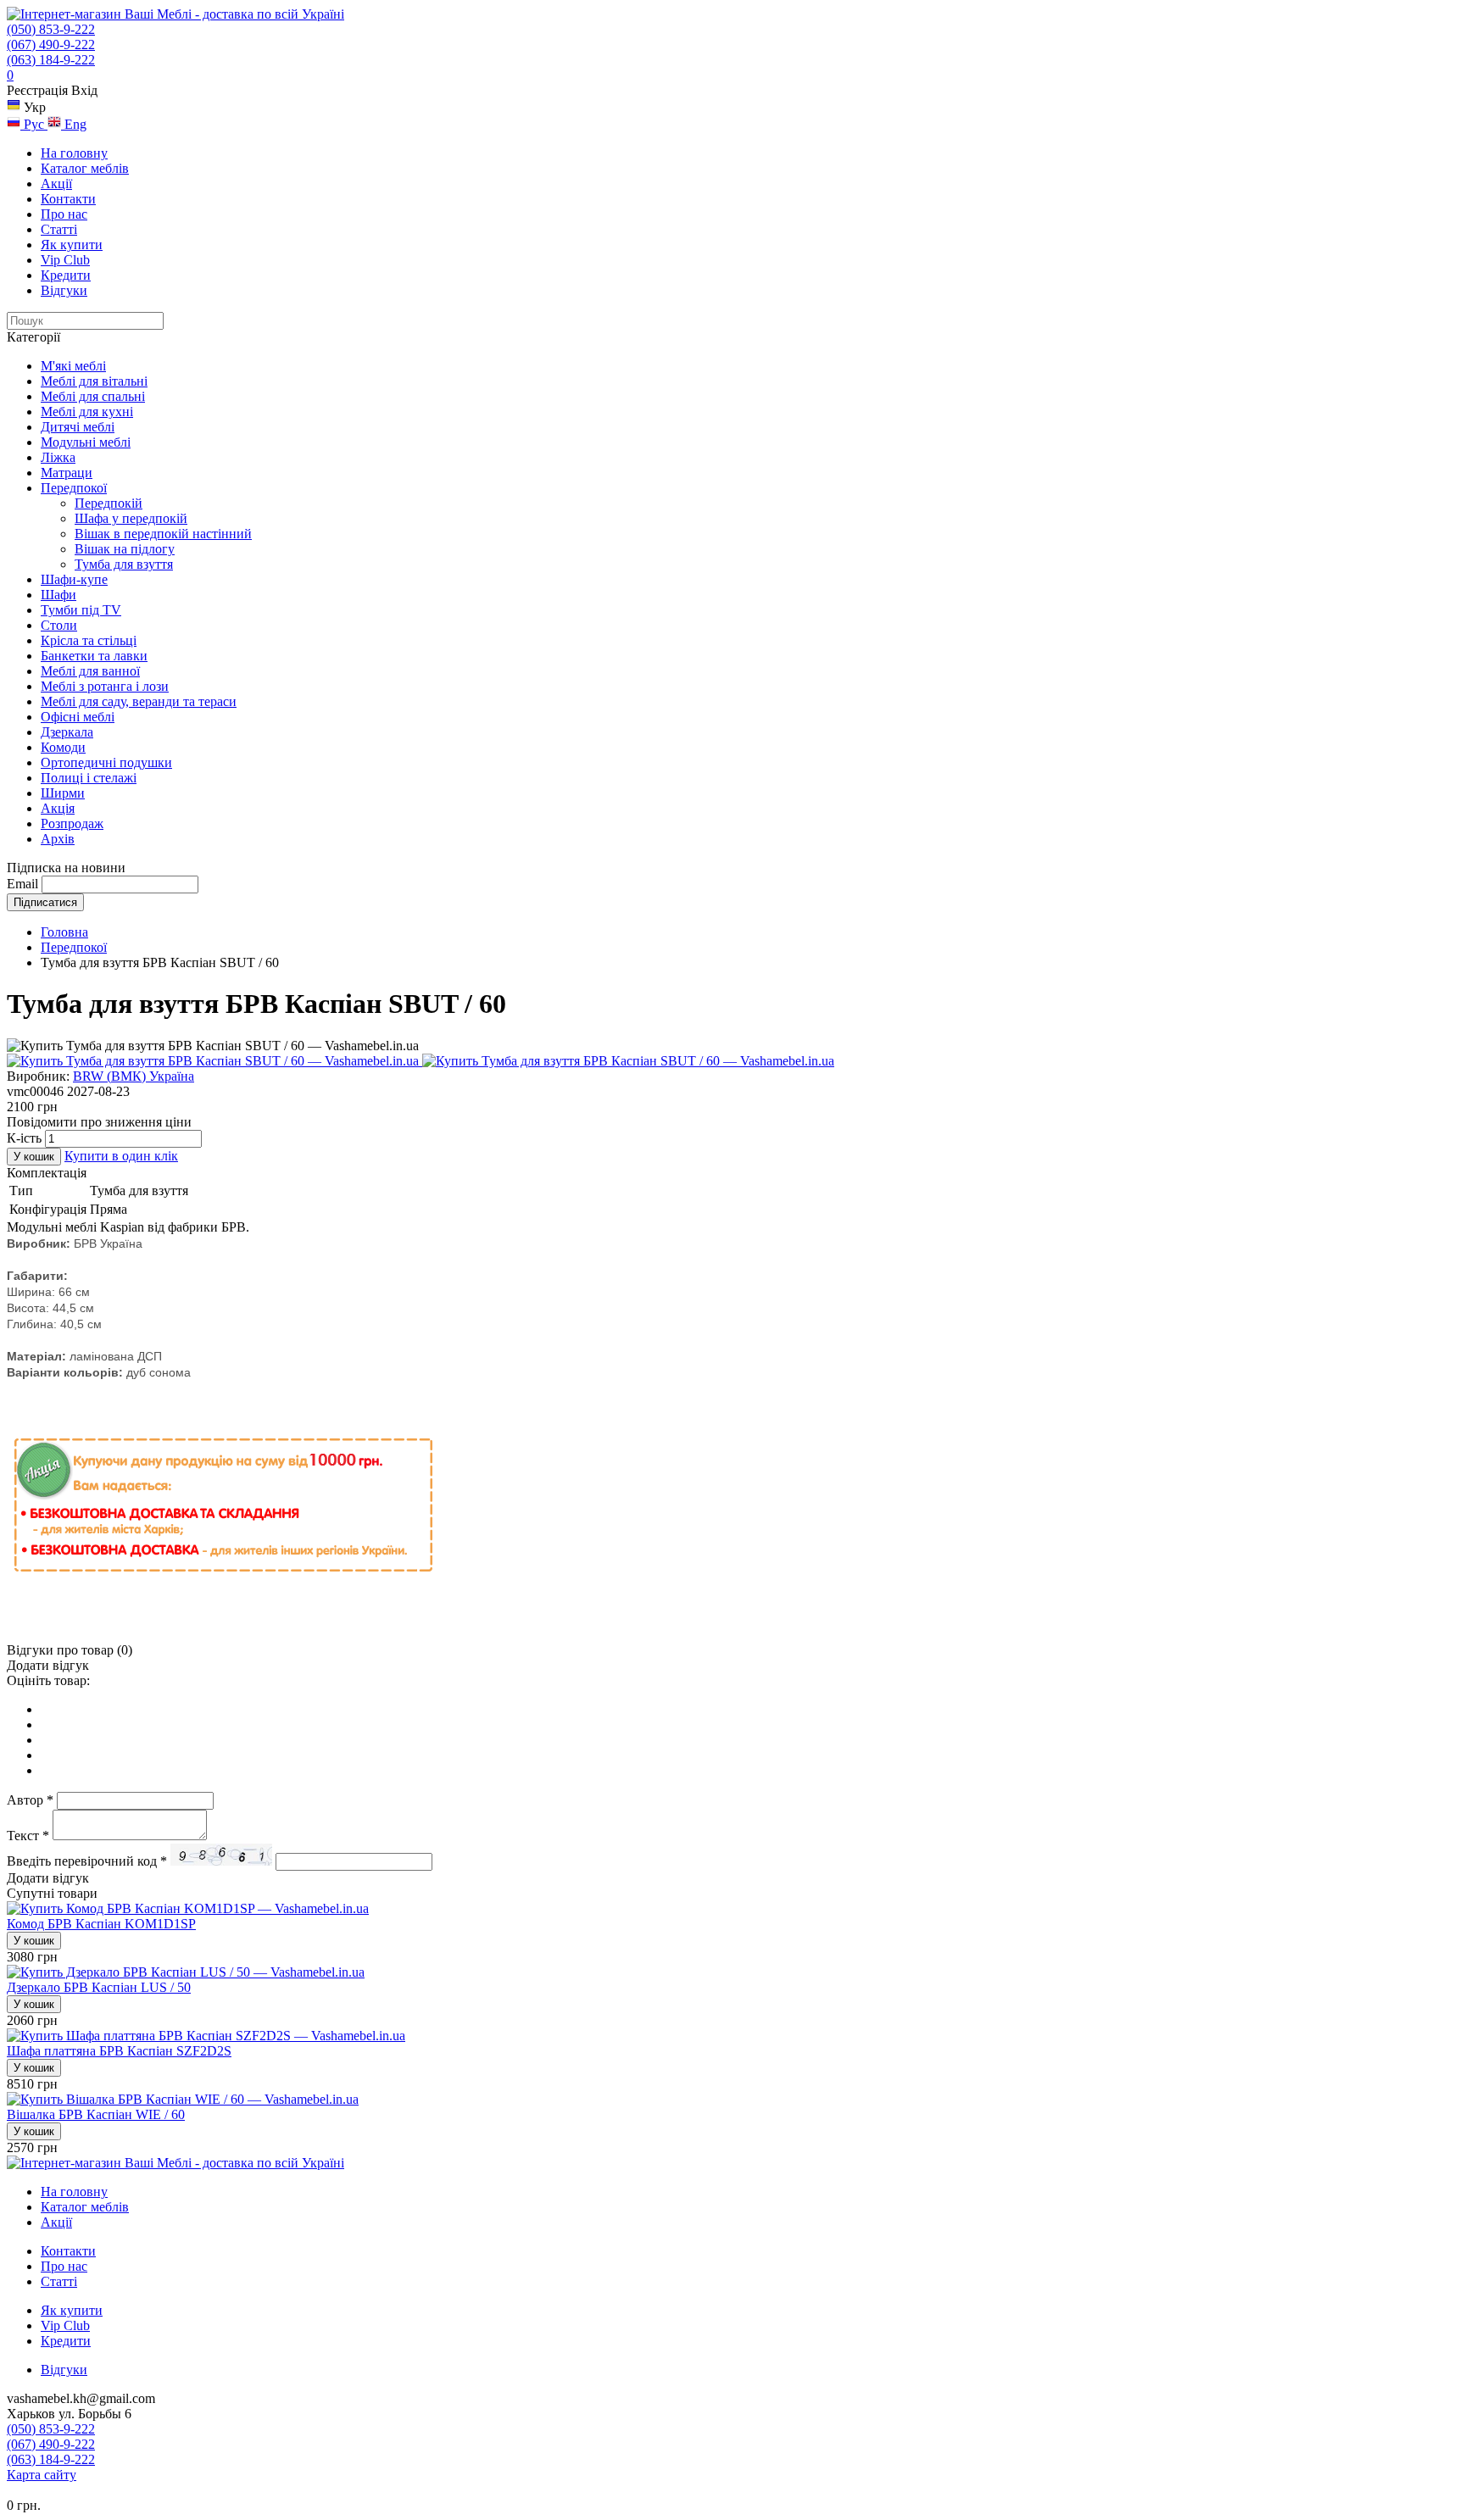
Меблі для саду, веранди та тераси (139, 701)
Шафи (58, 595)
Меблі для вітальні (94, 381)
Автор (30, 1800)
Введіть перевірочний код (87, 1861)
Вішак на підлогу (125, 549)
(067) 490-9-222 (51, 45)
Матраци (67, 473)
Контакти (68, 199)
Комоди (63, 747)
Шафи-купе (74, 579)
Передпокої (74, 488)
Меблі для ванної (90, 671)
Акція (58, 808)
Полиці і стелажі (89, 778)
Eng (74, 124)
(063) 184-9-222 (51, 60)
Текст (28, 1836)
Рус (34, 124)
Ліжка (58, 457)
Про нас (64, 214)
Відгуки (64, 290)
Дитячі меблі (78, 427)
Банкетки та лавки (94, 656)
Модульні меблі (86, 442)
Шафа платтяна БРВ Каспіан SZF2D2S (119, 2051)
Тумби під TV (81, 610)
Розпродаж (72, 823)
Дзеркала (67, 732)
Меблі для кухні (87, 412)
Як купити (72, 245)
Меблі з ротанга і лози (105, 686)
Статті (59, 229)
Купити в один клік (121, 1156)
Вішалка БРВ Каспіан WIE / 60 (96, 2114)
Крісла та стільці (89, 640)
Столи (59, 625)
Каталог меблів (85, 168)
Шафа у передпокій (131, 518)
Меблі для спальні (93, 396)
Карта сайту (42, 2475)
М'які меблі (73, 366)
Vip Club (65, 260)
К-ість (24, 1138)
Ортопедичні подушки (106, 762)
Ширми (63, 793)
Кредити (66, 275)
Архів (58, 839)
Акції (56, 184)
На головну (74, 153)
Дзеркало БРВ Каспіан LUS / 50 (99, 1987)
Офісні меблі (78, 717)
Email (22, 884)
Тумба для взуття (124, 564)
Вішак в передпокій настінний (163, 534)
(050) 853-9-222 (51, 29)
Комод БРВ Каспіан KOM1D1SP (101, 1924)
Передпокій (109, 503)
